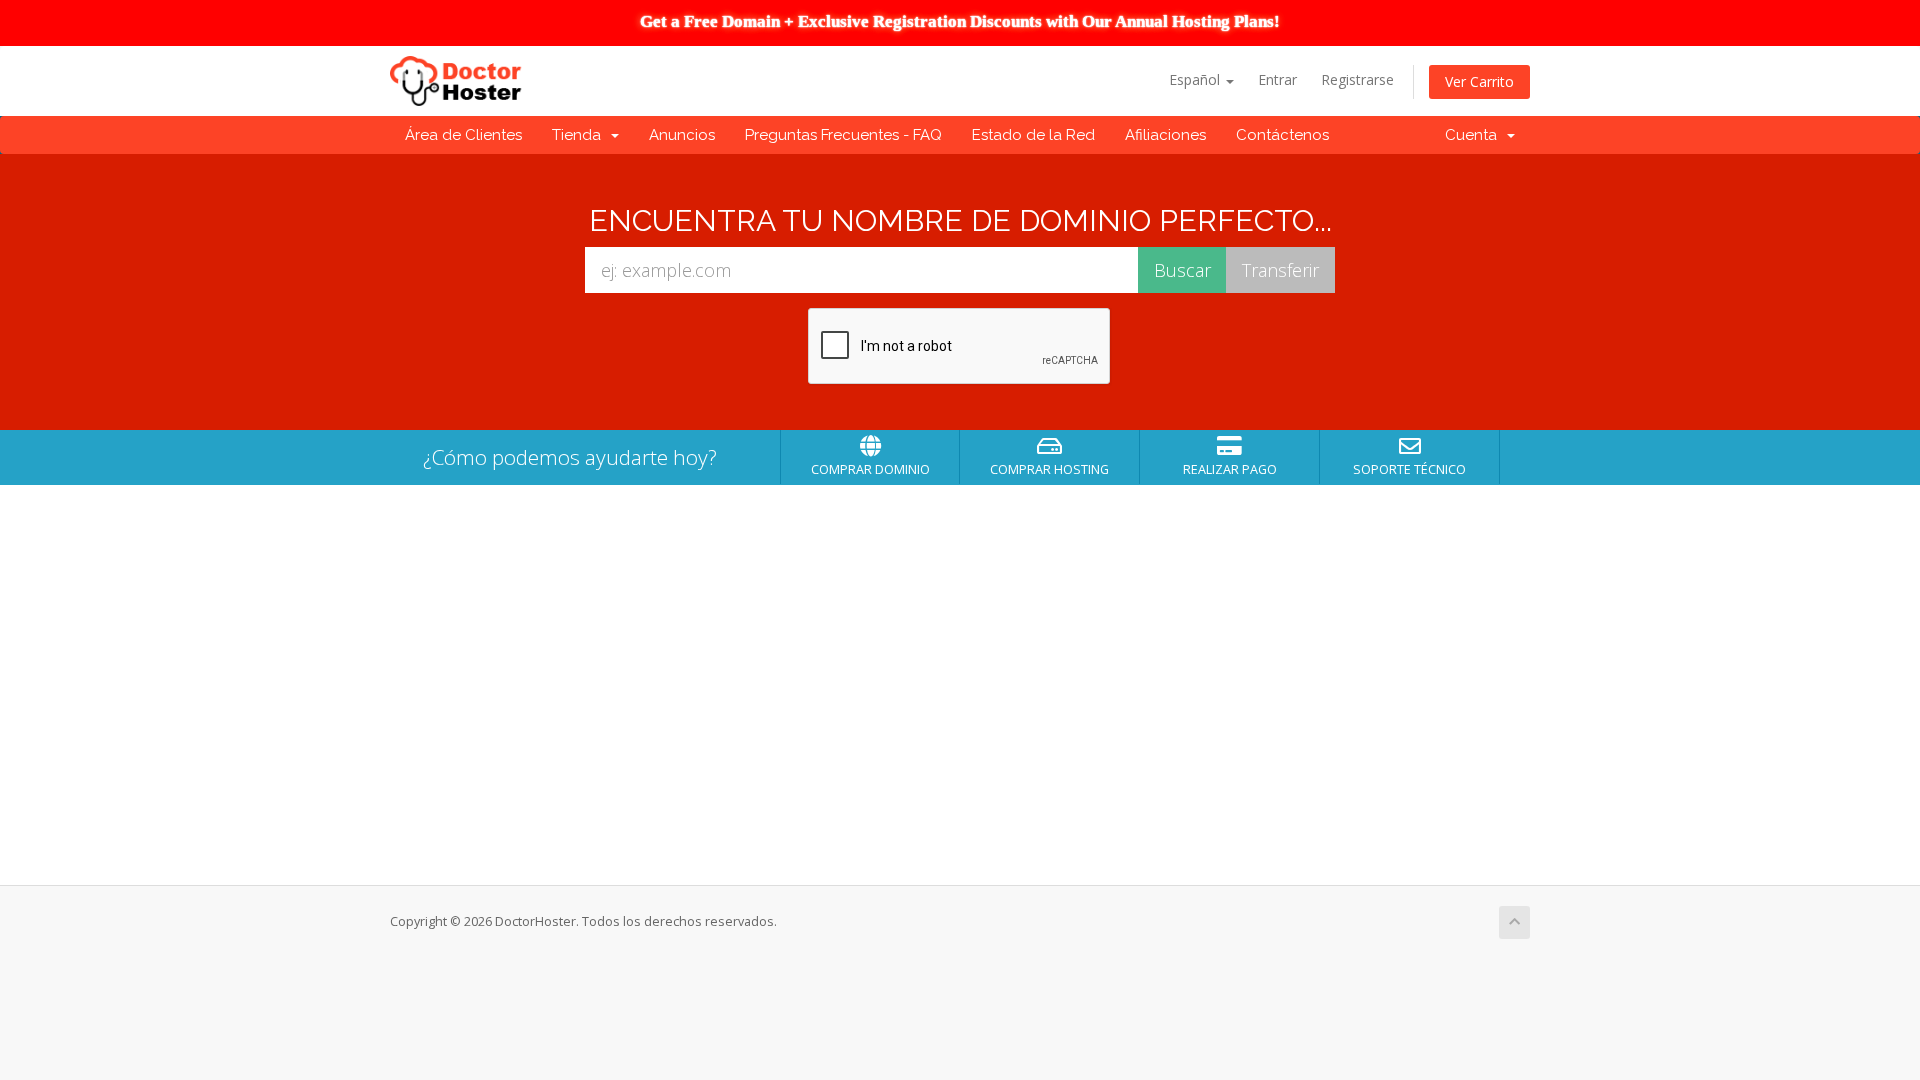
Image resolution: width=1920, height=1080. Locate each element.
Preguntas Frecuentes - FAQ (843, 135)
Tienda (580, 135)
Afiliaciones (1165, 135)
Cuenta (1475, 135)
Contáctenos (1282, 135)
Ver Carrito (1479, 81)
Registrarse (1357, 79)
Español (1196, 79)
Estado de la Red (1033, 135)
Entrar (1277, 79)
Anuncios (682, 135)
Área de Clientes (463, 135)
